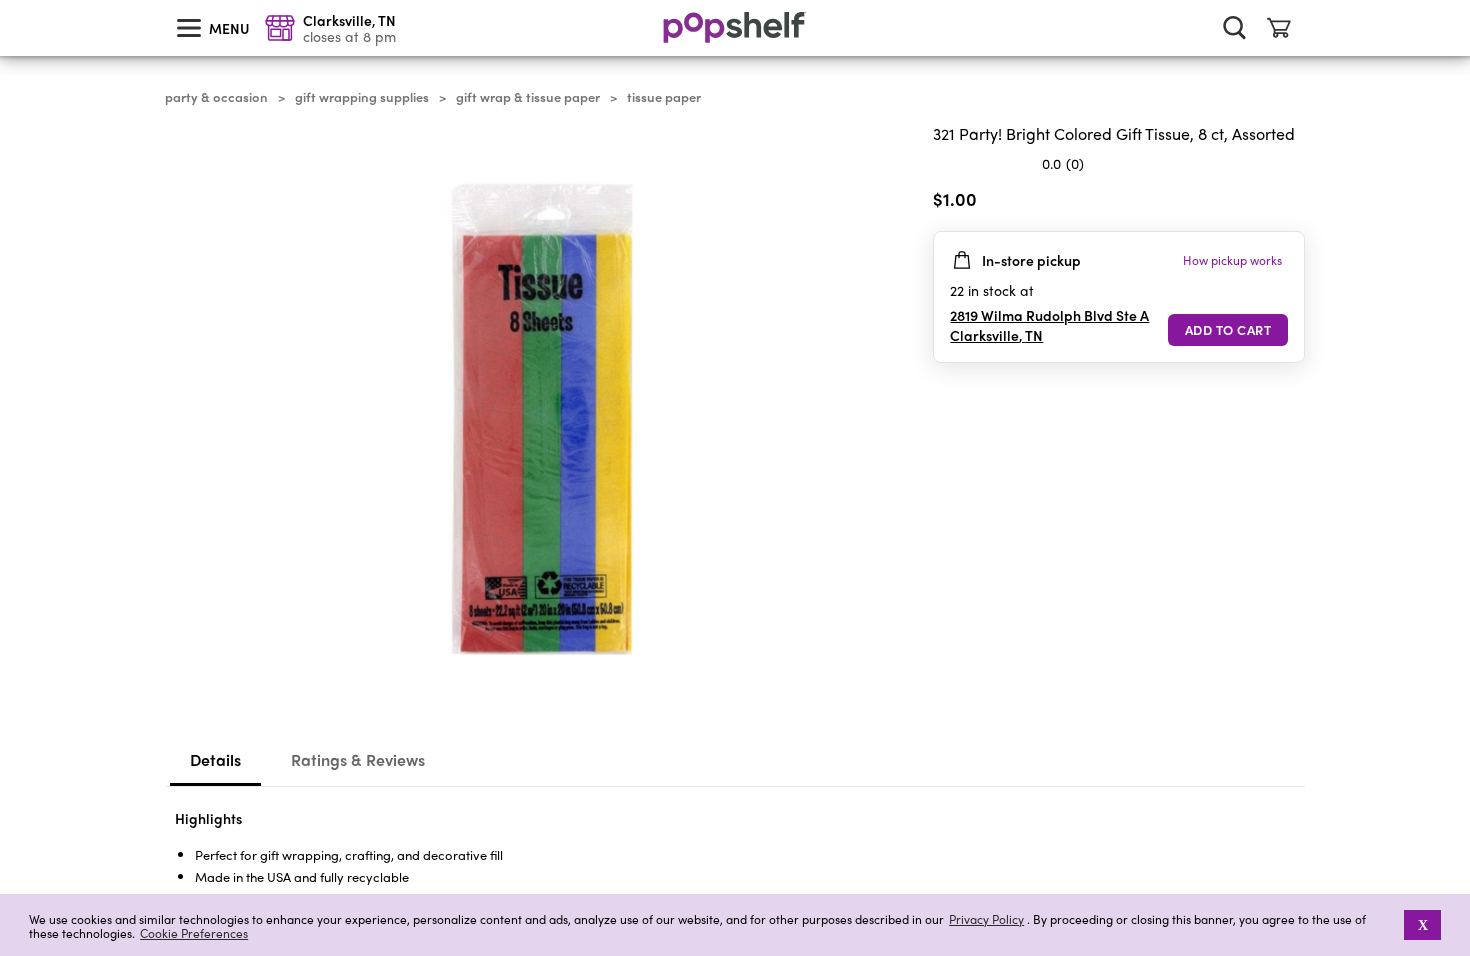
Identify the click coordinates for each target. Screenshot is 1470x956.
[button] (1390, 925)
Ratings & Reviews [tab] (358, 759)
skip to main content (9, 1)
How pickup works (1232, 260)
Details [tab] (215, 759)
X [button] (1423, 925)
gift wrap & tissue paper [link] (528, 97)
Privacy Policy (986, 919)
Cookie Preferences (194, 933)
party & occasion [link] (216, 97)
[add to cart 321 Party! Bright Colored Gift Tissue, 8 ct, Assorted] (1228, 330)
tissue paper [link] (664, 97)
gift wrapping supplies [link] (362, 97)
